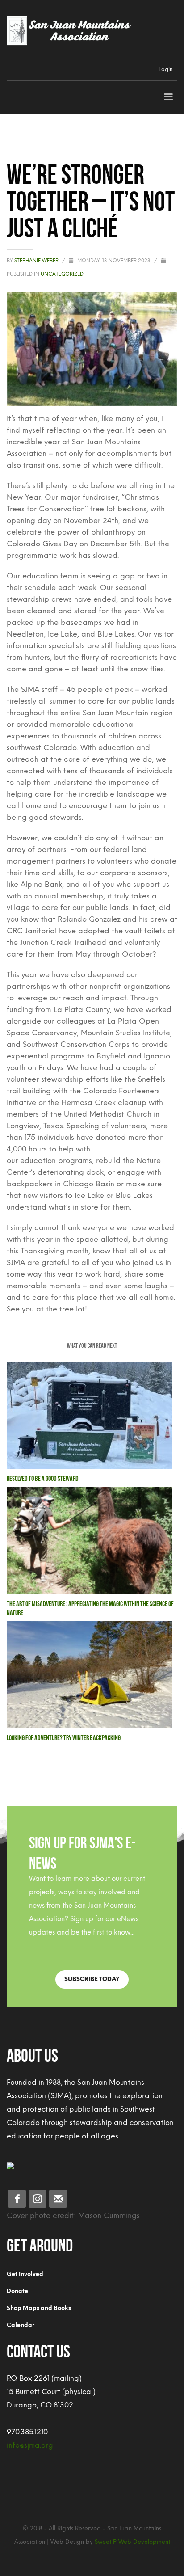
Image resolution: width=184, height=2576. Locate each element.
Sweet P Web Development (132, 2542)
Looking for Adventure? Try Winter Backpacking (64, 1737)
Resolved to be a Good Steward (43, 1478)
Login (166, 69)
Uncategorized (62, 274)
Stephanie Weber (37, 261)
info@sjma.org (30, 2445)
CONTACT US (38, 2349)
